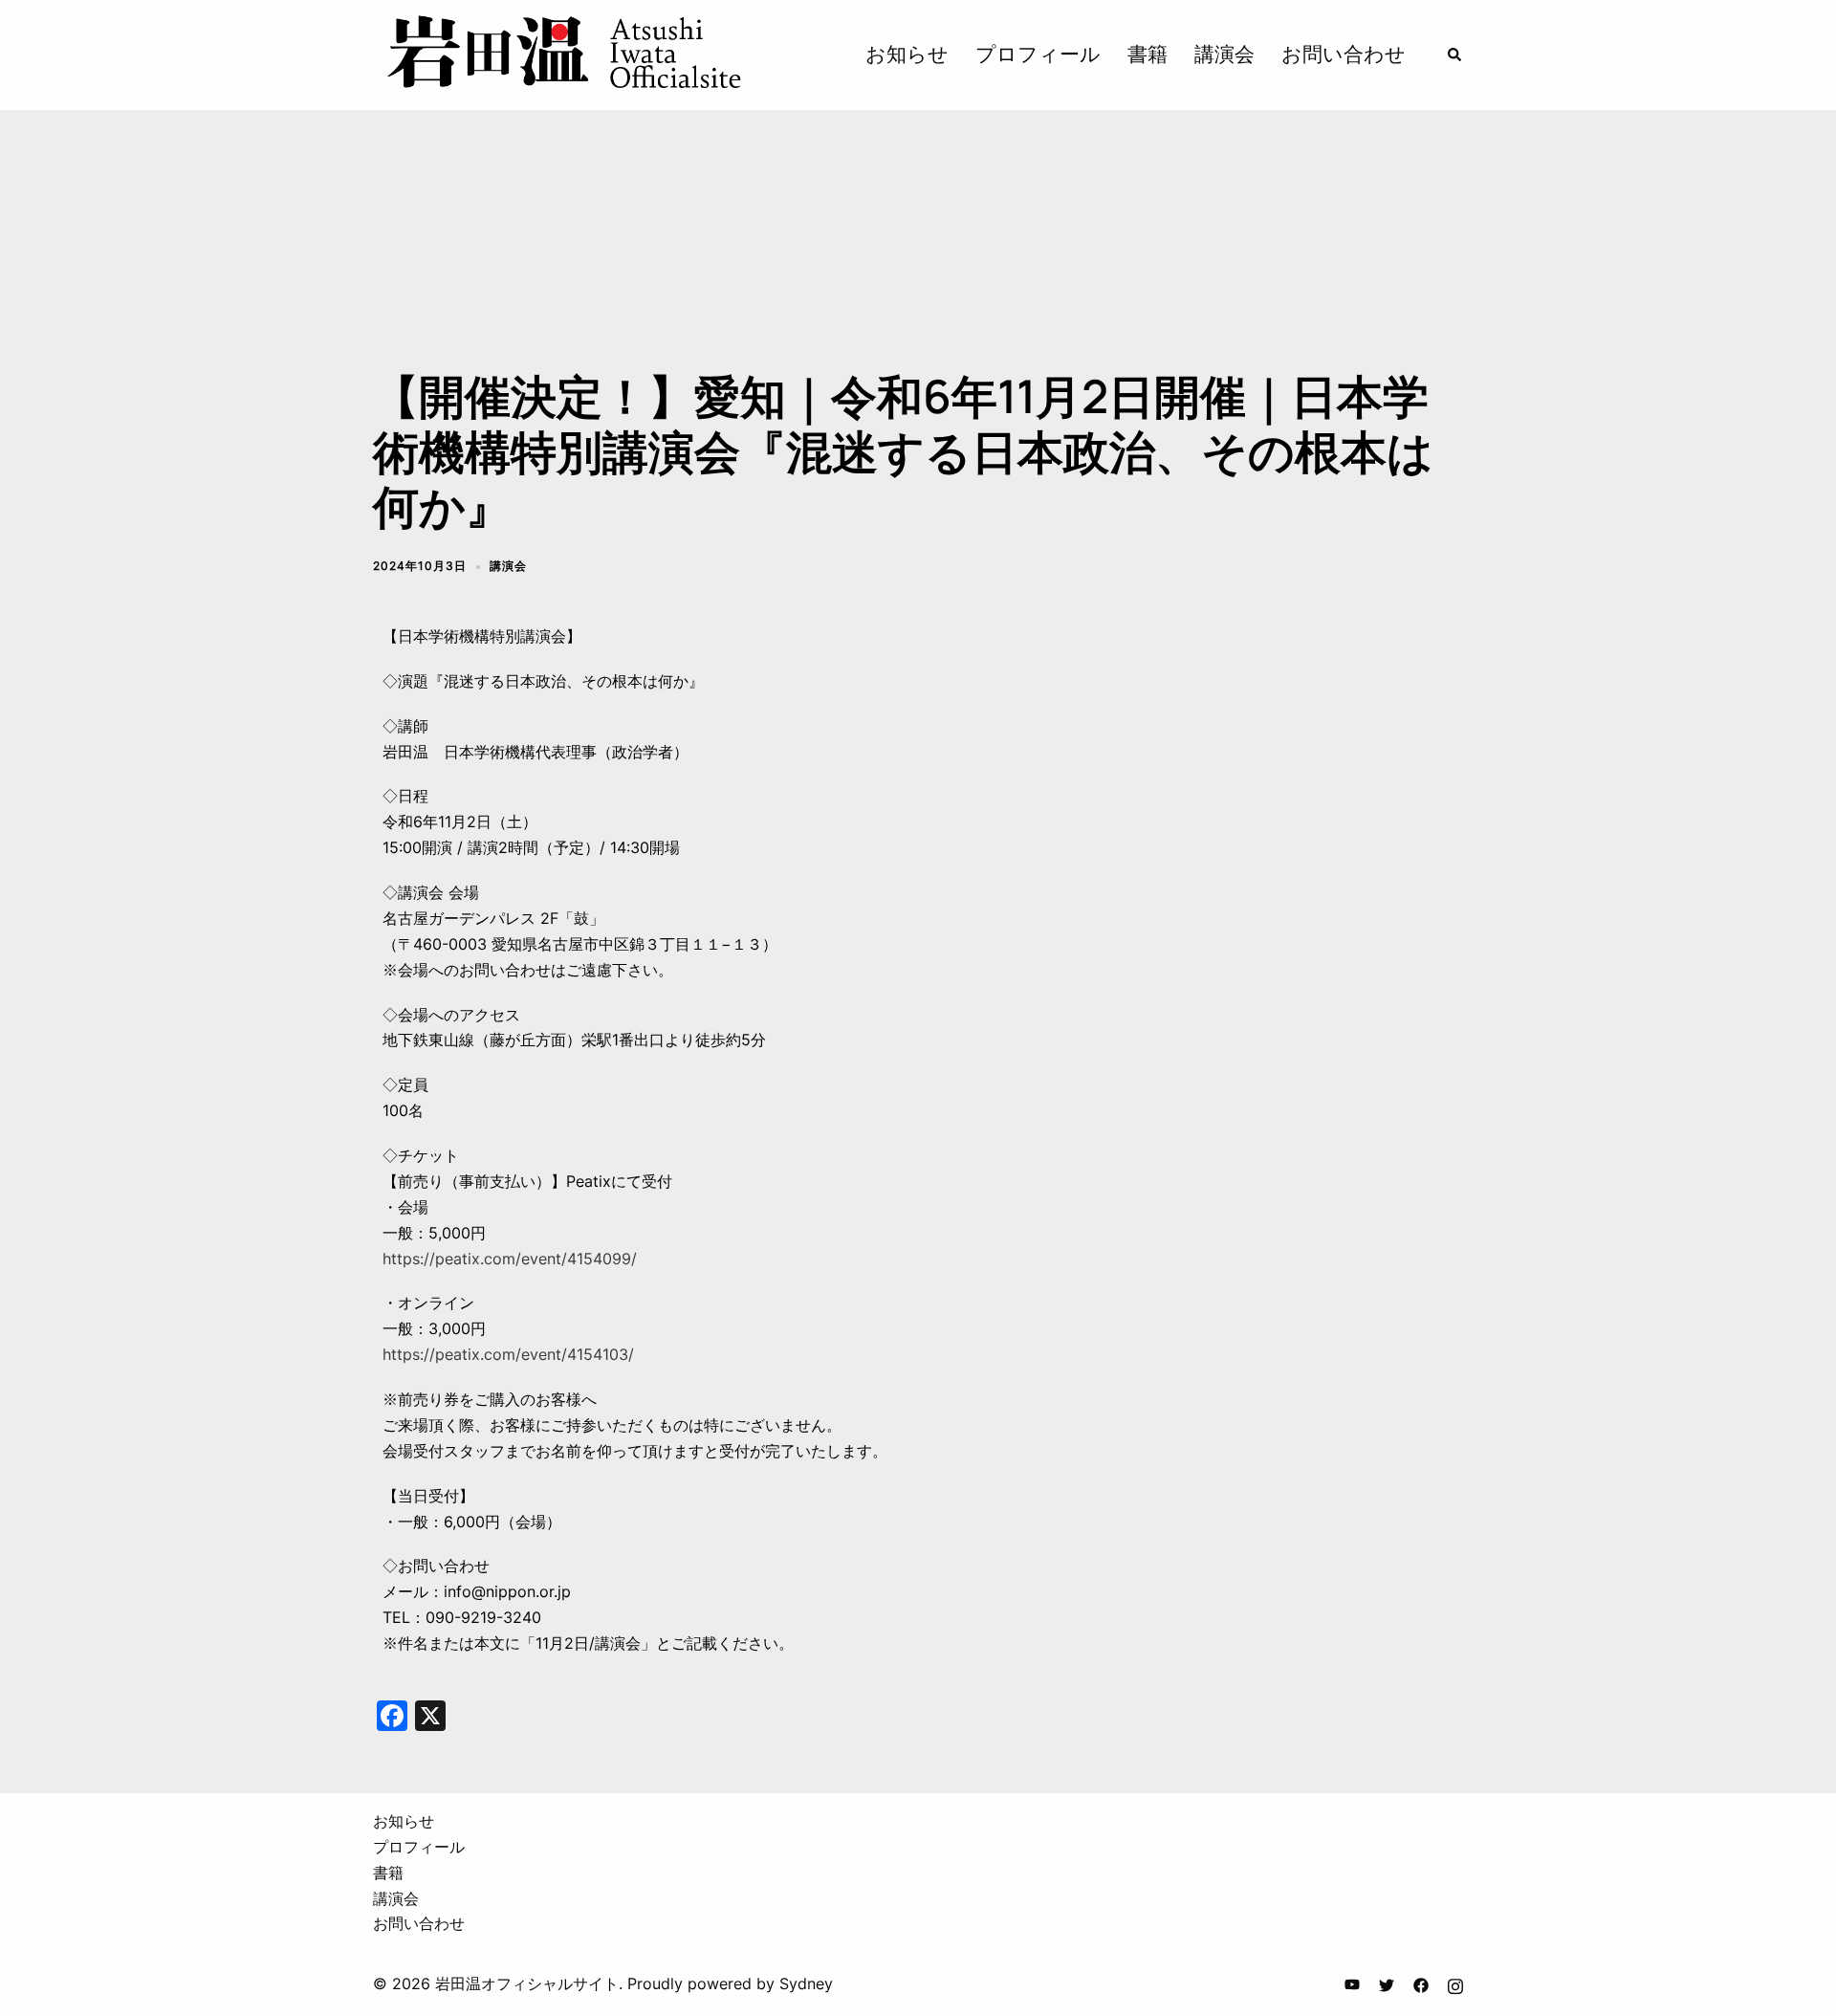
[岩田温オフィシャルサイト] (563, 54)
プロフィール (1038, 54)
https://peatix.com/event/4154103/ (508, 1354)
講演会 (1224, 54)
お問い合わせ (1344, 54)
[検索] (1455, 55)
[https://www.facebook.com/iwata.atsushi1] (1421, 1983)
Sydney (806, 1983)
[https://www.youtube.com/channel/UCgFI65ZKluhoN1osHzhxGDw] (1352, 1983)
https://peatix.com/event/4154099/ (510, 1259)
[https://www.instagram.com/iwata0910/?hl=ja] (1455, 1983)
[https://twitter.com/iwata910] (1387, 1983)
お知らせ (907, 54)
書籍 (1147, 54)
